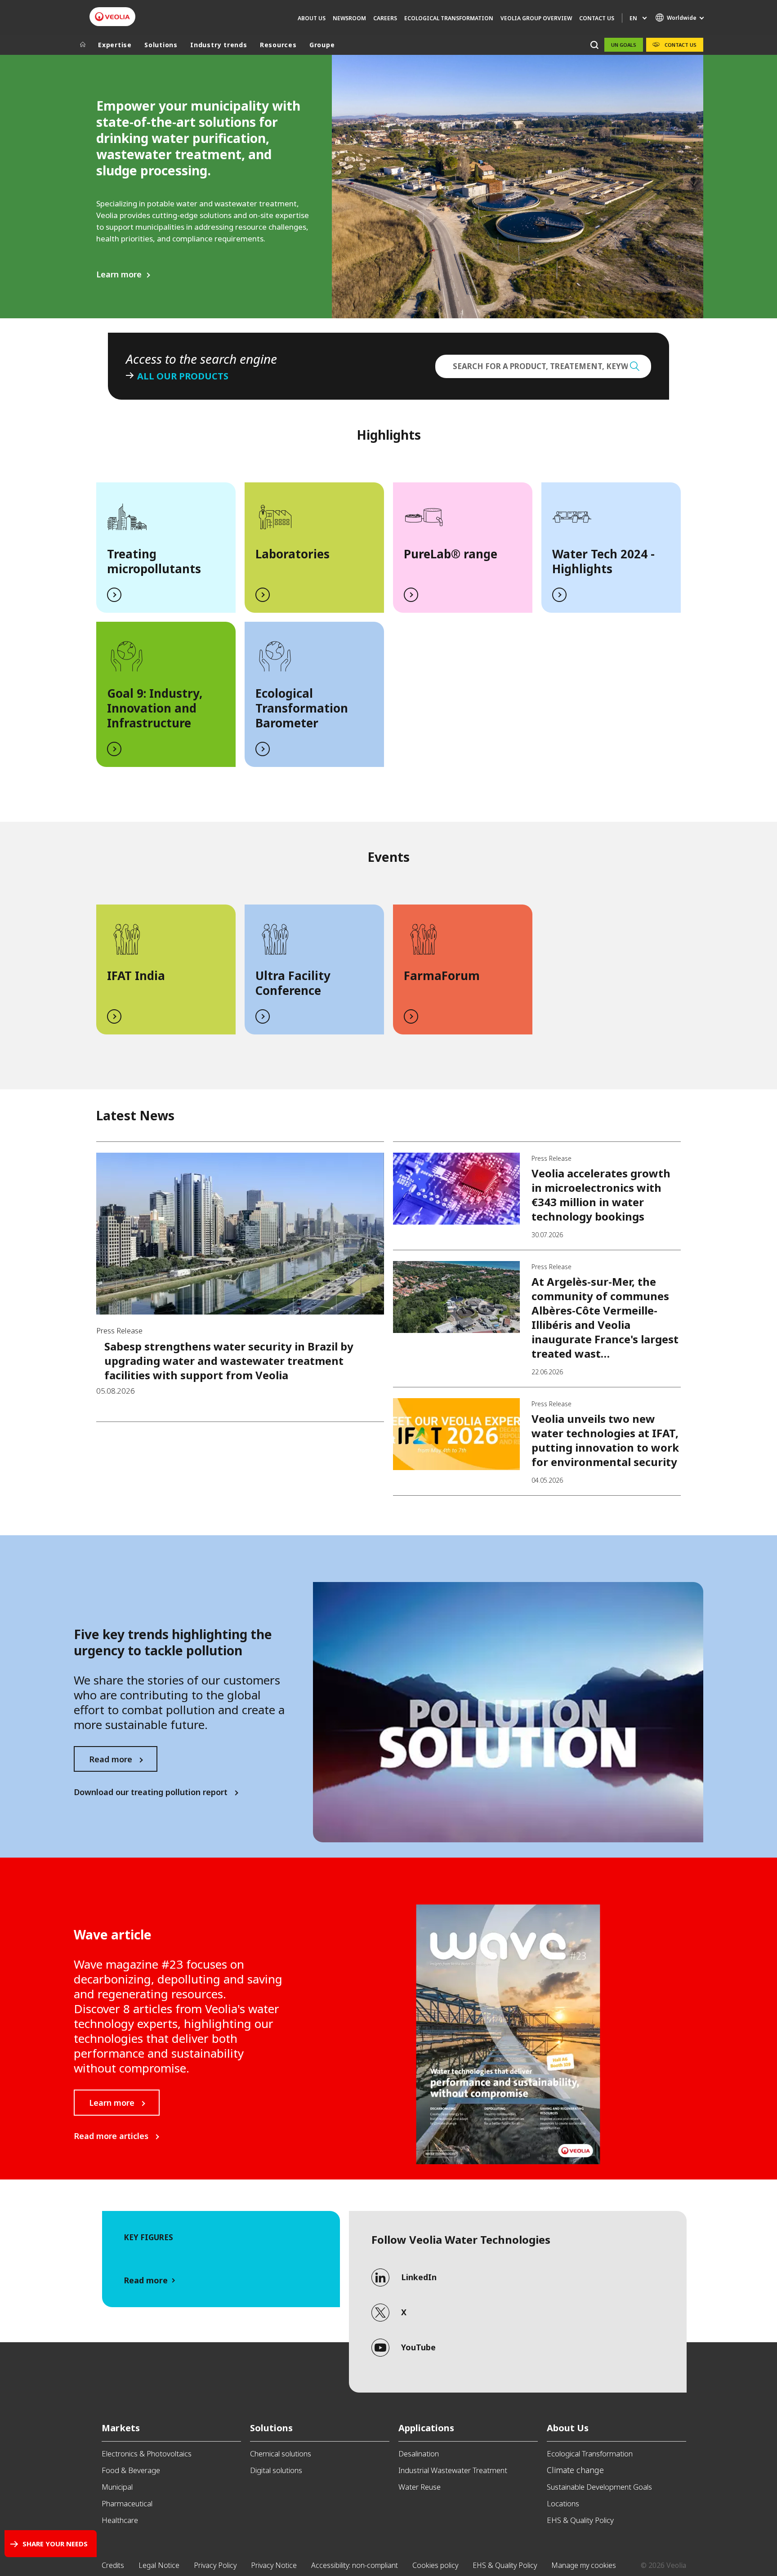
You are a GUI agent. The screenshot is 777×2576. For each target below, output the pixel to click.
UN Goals (624, 45)
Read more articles (111, 2136)
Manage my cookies (584, 2565)
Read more (111, 1759)
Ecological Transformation (590, 2453)
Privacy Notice (274, 2565)
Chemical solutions (281, 2453)
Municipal (117, 2487)
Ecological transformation (449, 18)
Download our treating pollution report (151, 1792)
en (633, 18)
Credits (113, 2565)
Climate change (575, 2470)
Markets (121, 2428)
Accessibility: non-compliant (355, 2565)
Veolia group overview (536, 18)
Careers (385, 18)
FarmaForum (442, 976)
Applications (426, 2428)
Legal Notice (159, 2565)
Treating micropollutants (154, 561)
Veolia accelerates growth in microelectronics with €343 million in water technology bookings (601, 1195)
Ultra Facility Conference (293, 983)
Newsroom (349, 18)
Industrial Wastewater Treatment (453, 2470)
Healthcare (120, 2520)
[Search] (594, 45)
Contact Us (597, 18)
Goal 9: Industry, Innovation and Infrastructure (155, 708)
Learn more (119, 274)
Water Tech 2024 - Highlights (603, 561)
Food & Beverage (131, 2470)
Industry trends (219, 45)
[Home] (83, 45)
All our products (183, 376)
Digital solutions (276, 2470)
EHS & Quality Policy (580, 2520)
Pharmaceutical (127, 2503)
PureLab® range (451, 554)
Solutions (161, 45)
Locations (563, 2503)
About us (312, 18)
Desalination (419, 2453)
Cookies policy (435, 2565)
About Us (568, 2428)
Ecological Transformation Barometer (302, 708)
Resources (278, 45)
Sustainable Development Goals (599, 2487)
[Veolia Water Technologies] (112, 17)
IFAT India (136, 976)
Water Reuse (420, 2487)
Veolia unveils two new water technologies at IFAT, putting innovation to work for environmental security (605, 1440)
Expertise (115, 45)
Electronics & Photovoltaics (147, 2453)
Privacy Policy (215, 2565)
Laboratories (292, 554)
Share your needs (55, 2544)
